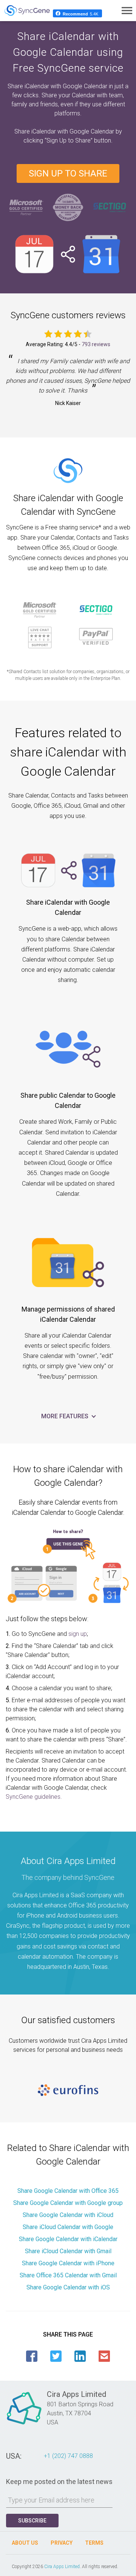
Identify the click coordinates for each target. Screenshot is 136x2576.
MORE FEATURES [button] (66, 1416)
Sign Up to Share (68, 173)
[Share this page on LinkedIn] (80, 2356)
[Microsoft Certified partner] (26, 206)
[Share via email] (104, 2356)
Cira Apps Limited (62, 2567)
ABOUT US (25, 2543)
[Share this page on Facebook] (32, 2356)
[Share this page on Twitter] (56, 2356)
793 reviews (96, 344)
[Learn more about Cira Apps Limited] (24, 2424)
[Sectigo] (110, 206)
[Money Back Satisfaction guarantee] (68, 206)
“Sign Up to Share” (69, 140)
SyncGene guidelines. (34, 1797)
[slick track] (68, 2090)
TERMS (94, 2543)
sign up (78, 1634)
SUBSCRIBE (32, 2521)
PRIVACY (62, 2543)
